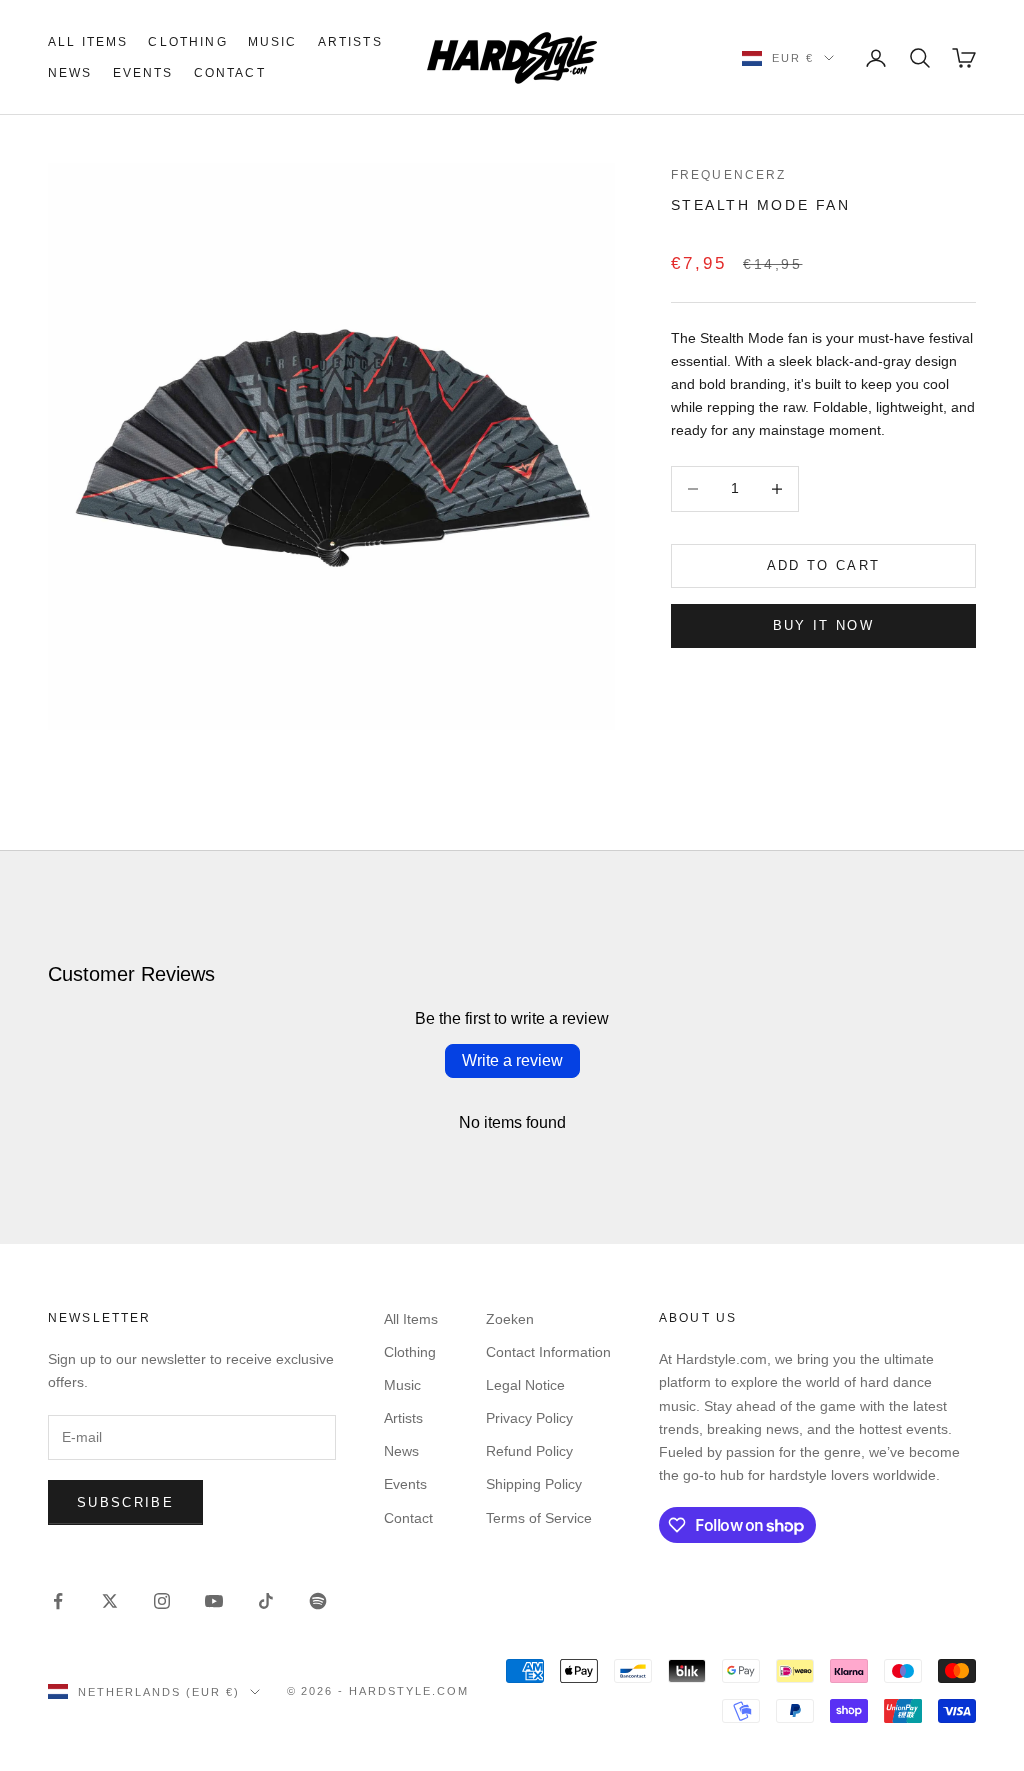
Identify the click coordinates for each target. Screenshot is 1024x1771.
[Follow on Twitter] (110, 1601)
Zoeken (510, 1319)
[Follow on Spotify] (318, 1601)
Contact (230, 73)
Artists (350, 42)
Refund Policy (529, 1451)
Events (143, 73)
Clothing (187, 42)
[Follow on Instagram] (162, 1601)
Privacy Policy (529, 1418)
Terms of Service (539, 1518)
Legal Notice (525, 1385)
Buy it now (823, 625)
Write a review (512, 1060)
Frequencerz (729, 175)
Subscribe (125, 1502)
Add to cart (824, 565)
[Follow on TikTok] (266, 1601)
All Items (88, 42)
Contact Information (548, 1352)
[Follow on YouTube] (214, 1601)
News (70, 73)
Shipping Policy (534, 1484)
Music (273, 42)
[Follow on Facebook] (58, 1601)
